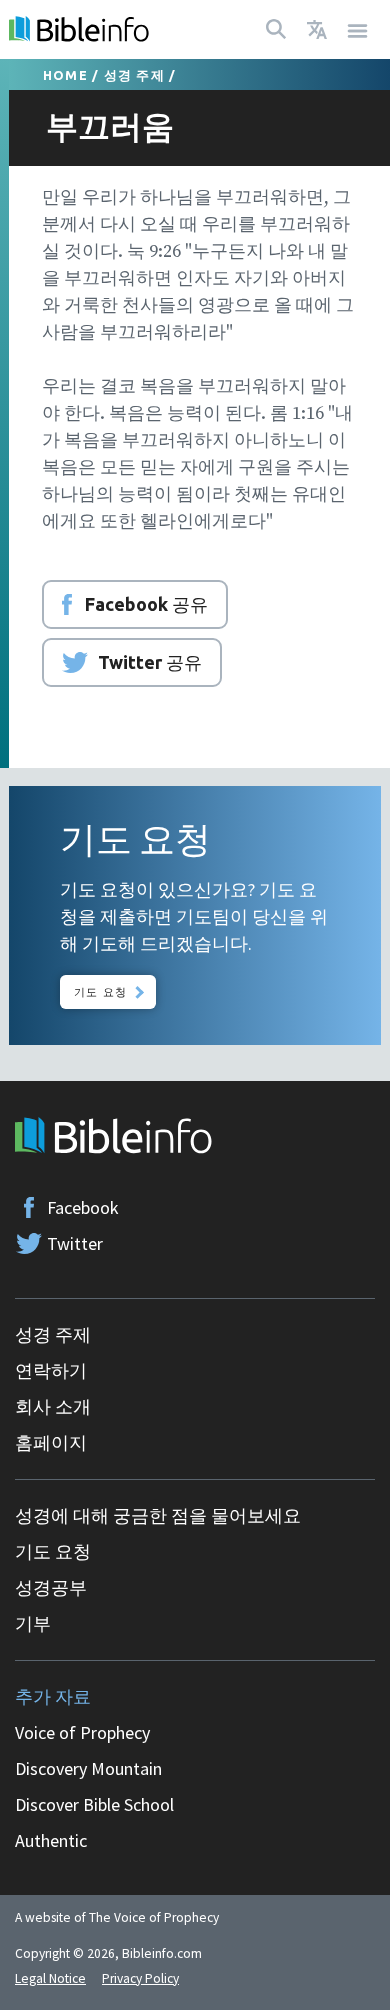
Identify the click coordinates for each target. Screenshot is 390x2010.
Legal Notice (50, 1978)
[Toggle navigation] (358, 29)
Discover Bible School (94, 1804)
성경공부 (51, 1587)
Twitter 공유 (150, 662)
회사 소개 (53, 1406)
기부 (33, 1623)
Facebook (83, 1207)
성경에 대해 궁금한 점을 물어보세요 (158, 1515)
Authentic (51, 1840)
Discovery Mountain (88, 1768)
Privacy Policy (140, 1978)
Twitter (75, 1243)
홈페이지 (51, 1442)
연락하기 (51, 1370)
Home (65, 75)
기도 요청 (100, 991)
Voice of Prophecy (82, 1732)
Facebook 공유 (146, 604)
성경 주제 (134, 75)
